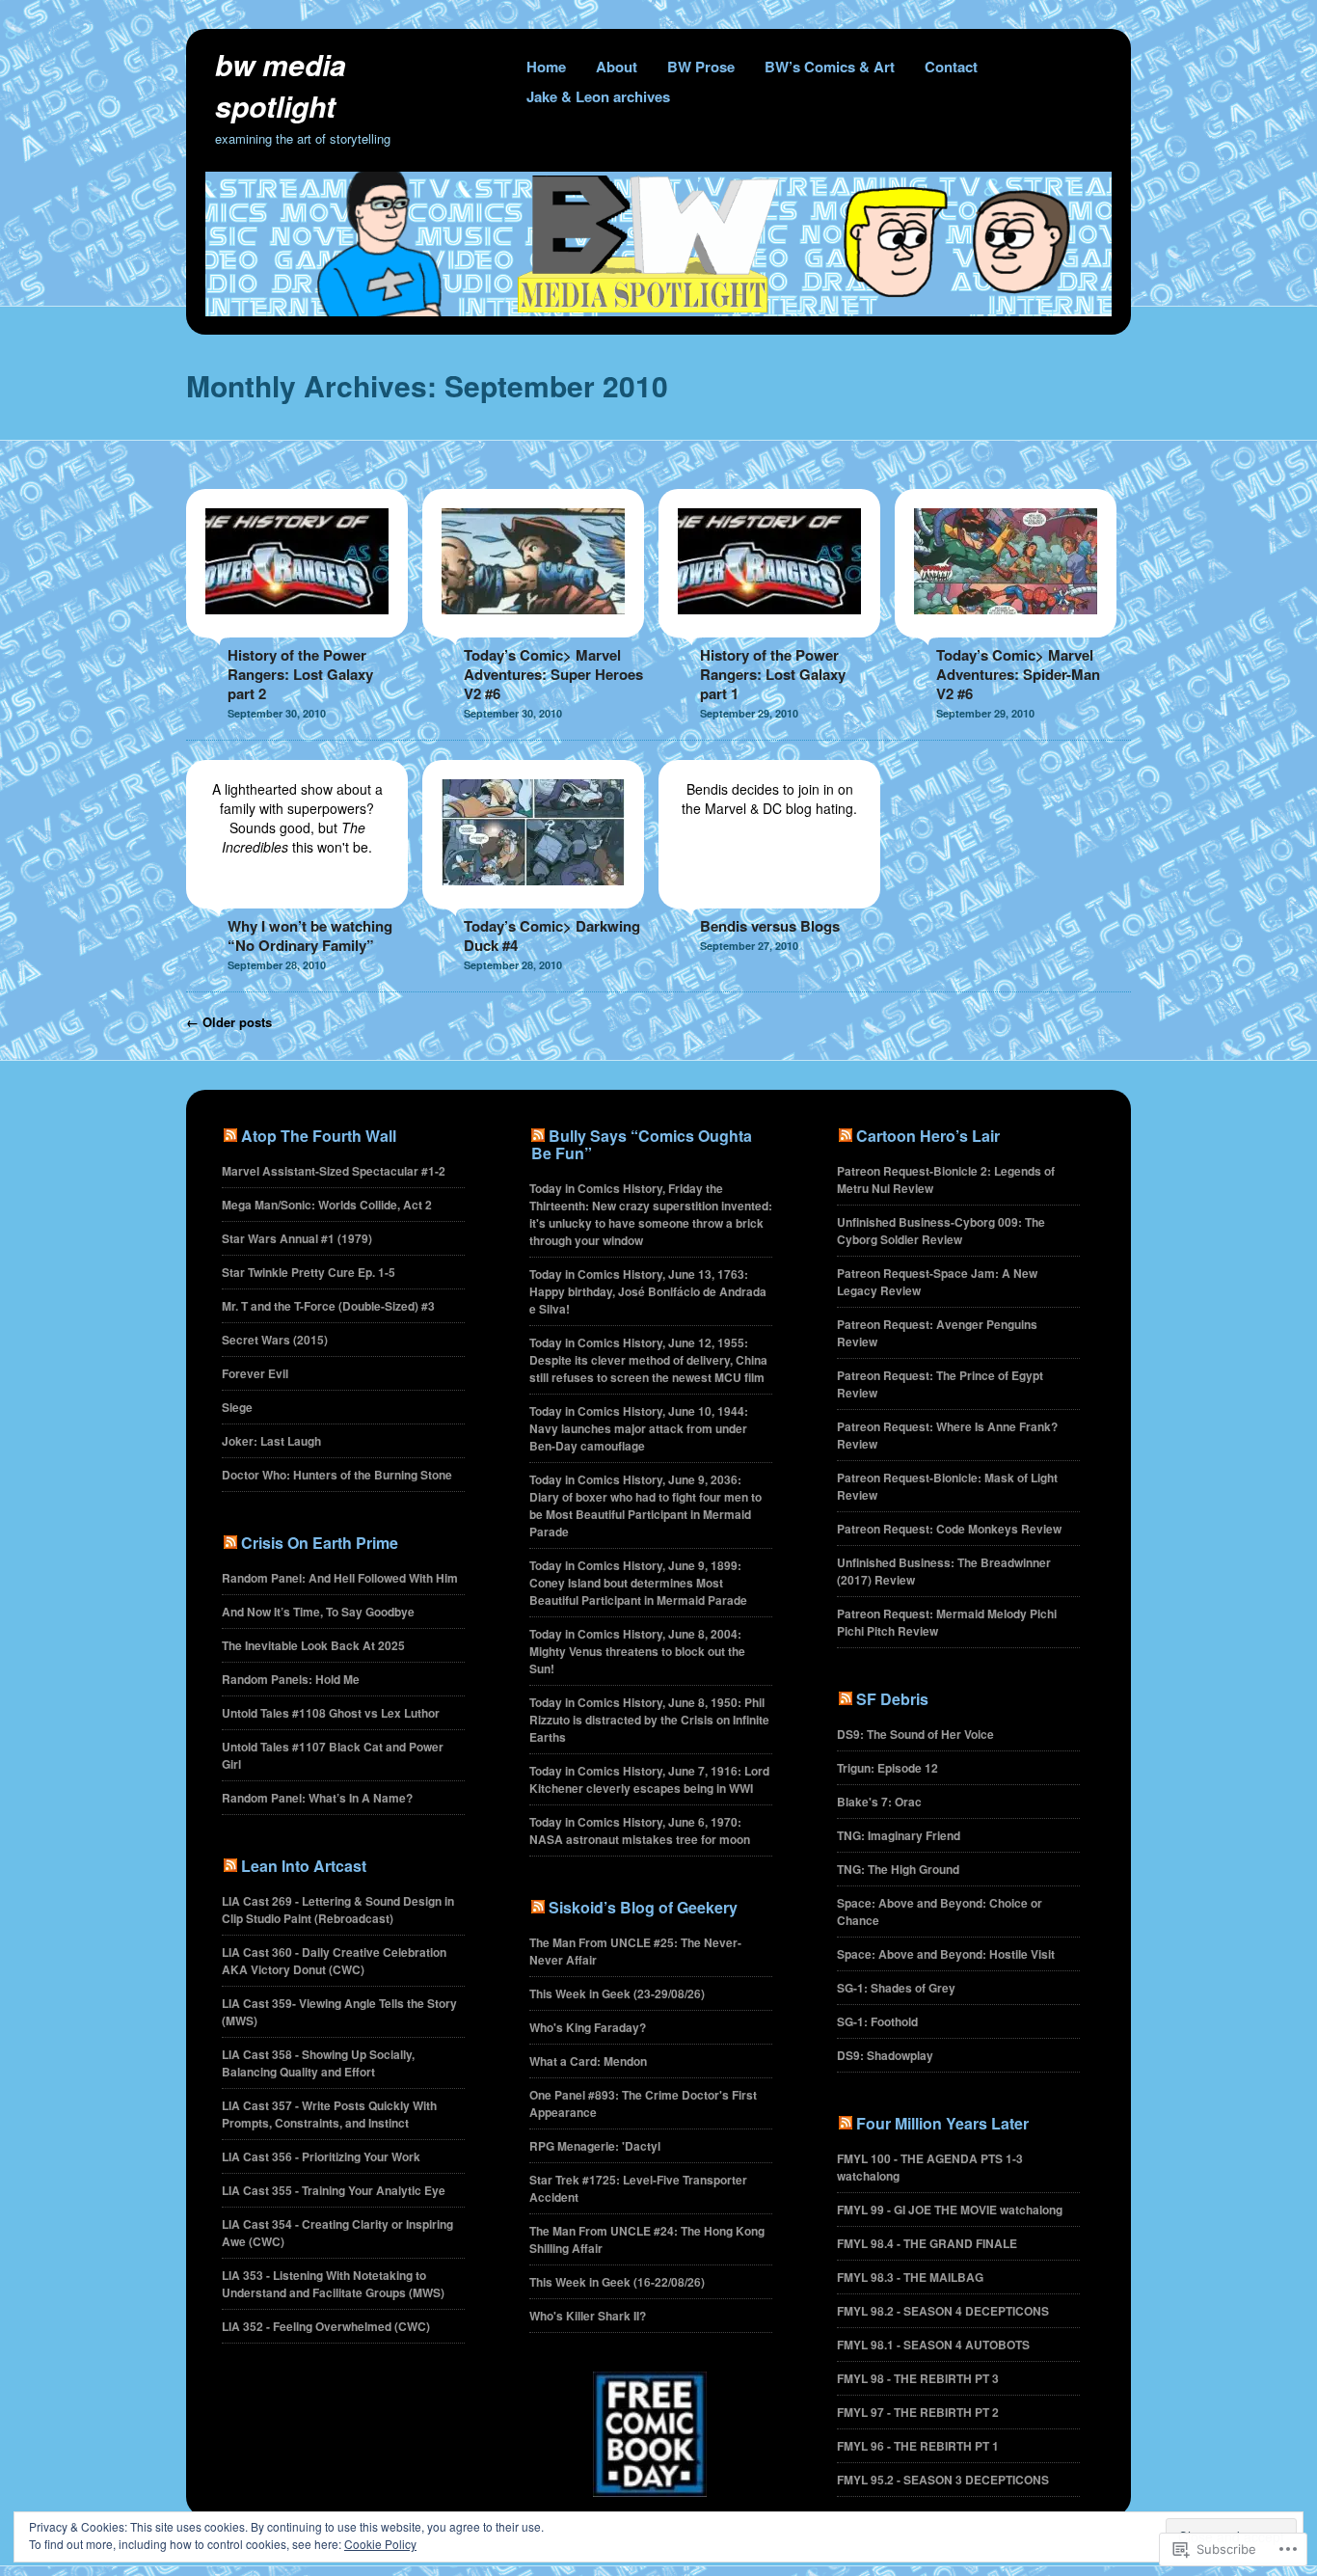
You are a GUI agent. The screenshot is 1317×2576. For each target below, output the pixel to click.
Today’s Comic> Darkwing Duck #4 (552, 935)
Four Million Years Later (942, 2123)
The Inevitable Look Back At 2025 (313, 1645)
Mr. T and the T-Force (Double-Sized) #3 (328, 1306)
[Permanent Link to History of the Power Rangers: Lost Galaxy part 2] (297, 628)
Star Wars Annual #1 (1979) (297, 1238)
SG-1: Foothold (877, 2021)
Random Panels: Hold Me (291, 1679)
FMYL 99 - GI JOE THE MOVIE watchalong (950, 2210)
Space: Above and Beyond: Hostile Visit (946, 1954)
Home (546, 67)
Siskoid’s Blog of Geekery (643, 1907)
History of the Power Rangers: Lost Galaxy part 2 (300, 674)
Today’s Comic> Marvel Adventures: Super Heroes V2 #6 (553, 674)
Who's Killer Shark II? (588, 2316)
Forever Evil (255, 1373)
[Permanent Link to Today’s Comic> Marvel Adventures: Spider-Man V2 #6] (1006, 628)
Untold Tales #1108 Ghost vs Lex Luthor (331, 1713)
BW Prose (701, 67)
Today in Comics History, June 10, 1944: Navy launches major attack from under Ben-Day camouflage (639, 1428)
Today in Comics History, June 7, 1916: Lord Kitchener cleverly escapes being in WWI (649, 1779)
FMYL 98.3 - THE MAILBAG (910, 2277)
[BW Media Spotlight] (658, 311)
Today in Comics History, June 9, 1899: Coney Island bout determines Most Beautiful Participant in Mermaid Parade (638, 1583)
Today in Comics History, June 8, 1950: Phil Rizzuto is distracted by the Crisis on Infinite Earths (649, 1720)
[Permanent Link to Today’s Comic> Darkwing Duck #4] (533, 899)
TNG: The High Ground (898, 1869)
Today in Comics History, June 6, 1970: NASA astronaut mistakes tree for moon (640, 1830)
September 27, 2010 (749, 946)
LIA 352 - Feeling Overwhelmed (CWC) (326, 2326)
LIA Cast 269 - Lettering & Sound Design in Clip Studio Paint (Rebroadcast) (338, 1910)
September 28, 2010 (277, 965)
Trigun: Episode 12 (887, 1768)
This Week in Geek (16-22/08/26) (617, 2282)
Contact (951, 67)
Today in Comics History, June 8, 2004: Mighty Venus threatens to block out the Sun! (637, 1651)
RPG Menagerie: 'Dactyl (595, 2146)
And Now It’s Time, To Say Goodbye (318, 1612)
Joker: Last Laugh (271, 1441)
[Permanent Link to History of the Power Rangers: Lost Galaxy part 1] (769, 628)
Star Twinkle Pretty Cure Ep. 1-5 (309, 1272)
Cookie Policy (380, 2544)
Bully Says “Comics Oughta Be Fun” (642, 1144)
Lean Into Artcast (304, 1866)
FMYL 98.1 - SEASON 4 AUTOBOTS (933, 2345)
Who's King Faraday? (588, 2027)
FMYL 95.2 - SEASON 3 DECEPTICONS (943, 2480)
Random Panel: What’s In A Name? (317, 1798)
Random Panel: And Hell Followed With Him (340, 1578)
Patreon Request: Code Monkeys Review (949, 1529)
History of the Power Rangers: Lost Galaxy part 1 (773, 674)
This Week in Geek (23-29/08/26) (617, 1993)
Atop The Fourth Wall (319, 1136)
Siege (237, 1407)
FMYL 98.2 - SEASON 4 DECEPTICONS (943, 2311)
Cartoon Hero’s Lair (928, 1136)
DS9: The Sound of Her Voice (915, 1734)
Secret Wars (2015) (275, 1340)
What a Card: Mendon (588, 2061)
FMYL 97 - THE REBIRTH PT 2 (918, 2412)
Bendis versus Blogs (770, 926)
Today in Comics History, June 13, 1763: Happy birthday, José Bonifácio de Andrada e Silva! (648, 1291)
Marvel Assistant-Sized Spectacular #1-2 (334, 1171)
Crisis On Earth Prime (320, 1543)
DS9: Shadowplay (885, 2055)
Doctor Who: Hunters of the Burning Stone (337, 1475)
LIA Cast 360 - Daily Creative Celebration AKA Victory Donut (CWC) (334, 1961)
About (617, 67)
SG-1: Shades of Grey (896, 1988)
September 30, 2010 (277, 713)
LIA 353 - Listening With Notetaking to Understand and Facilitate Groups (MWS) (333, 2284)
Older (229, 1022)
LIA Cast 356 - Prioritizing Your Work (321, 2156)
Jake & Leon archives (598, 96)
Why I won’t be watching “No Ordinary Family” (310, 935)
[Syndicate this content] (230, 1136)
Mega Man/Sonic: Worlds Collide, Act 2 (327, 1205)
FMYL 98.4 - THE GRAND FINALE (927, 2243)
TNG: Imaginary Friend (899, 1835)
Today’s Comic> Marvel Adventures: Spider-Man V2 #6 (1018, 674)
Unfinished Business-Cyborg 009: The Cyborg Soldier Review (941, 1231)
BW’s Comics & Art (830, 67)
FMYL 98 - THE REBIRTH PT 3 (918, 2378)
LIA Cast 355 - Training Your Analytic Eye (334, 2190)
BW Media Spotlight (281, 85)
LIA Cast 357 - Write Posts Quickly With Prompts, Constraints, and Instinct (329, 2114)
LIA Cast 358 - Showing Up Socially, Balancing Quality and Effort (318, 2063)
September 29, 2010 (749, 713)
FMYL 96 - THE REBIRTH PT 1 (918, 2446)
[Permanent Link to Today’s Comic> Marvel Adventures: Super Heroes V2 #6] (533, 628)
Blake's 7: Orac (879, 1802)
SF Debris (892, 1699)
